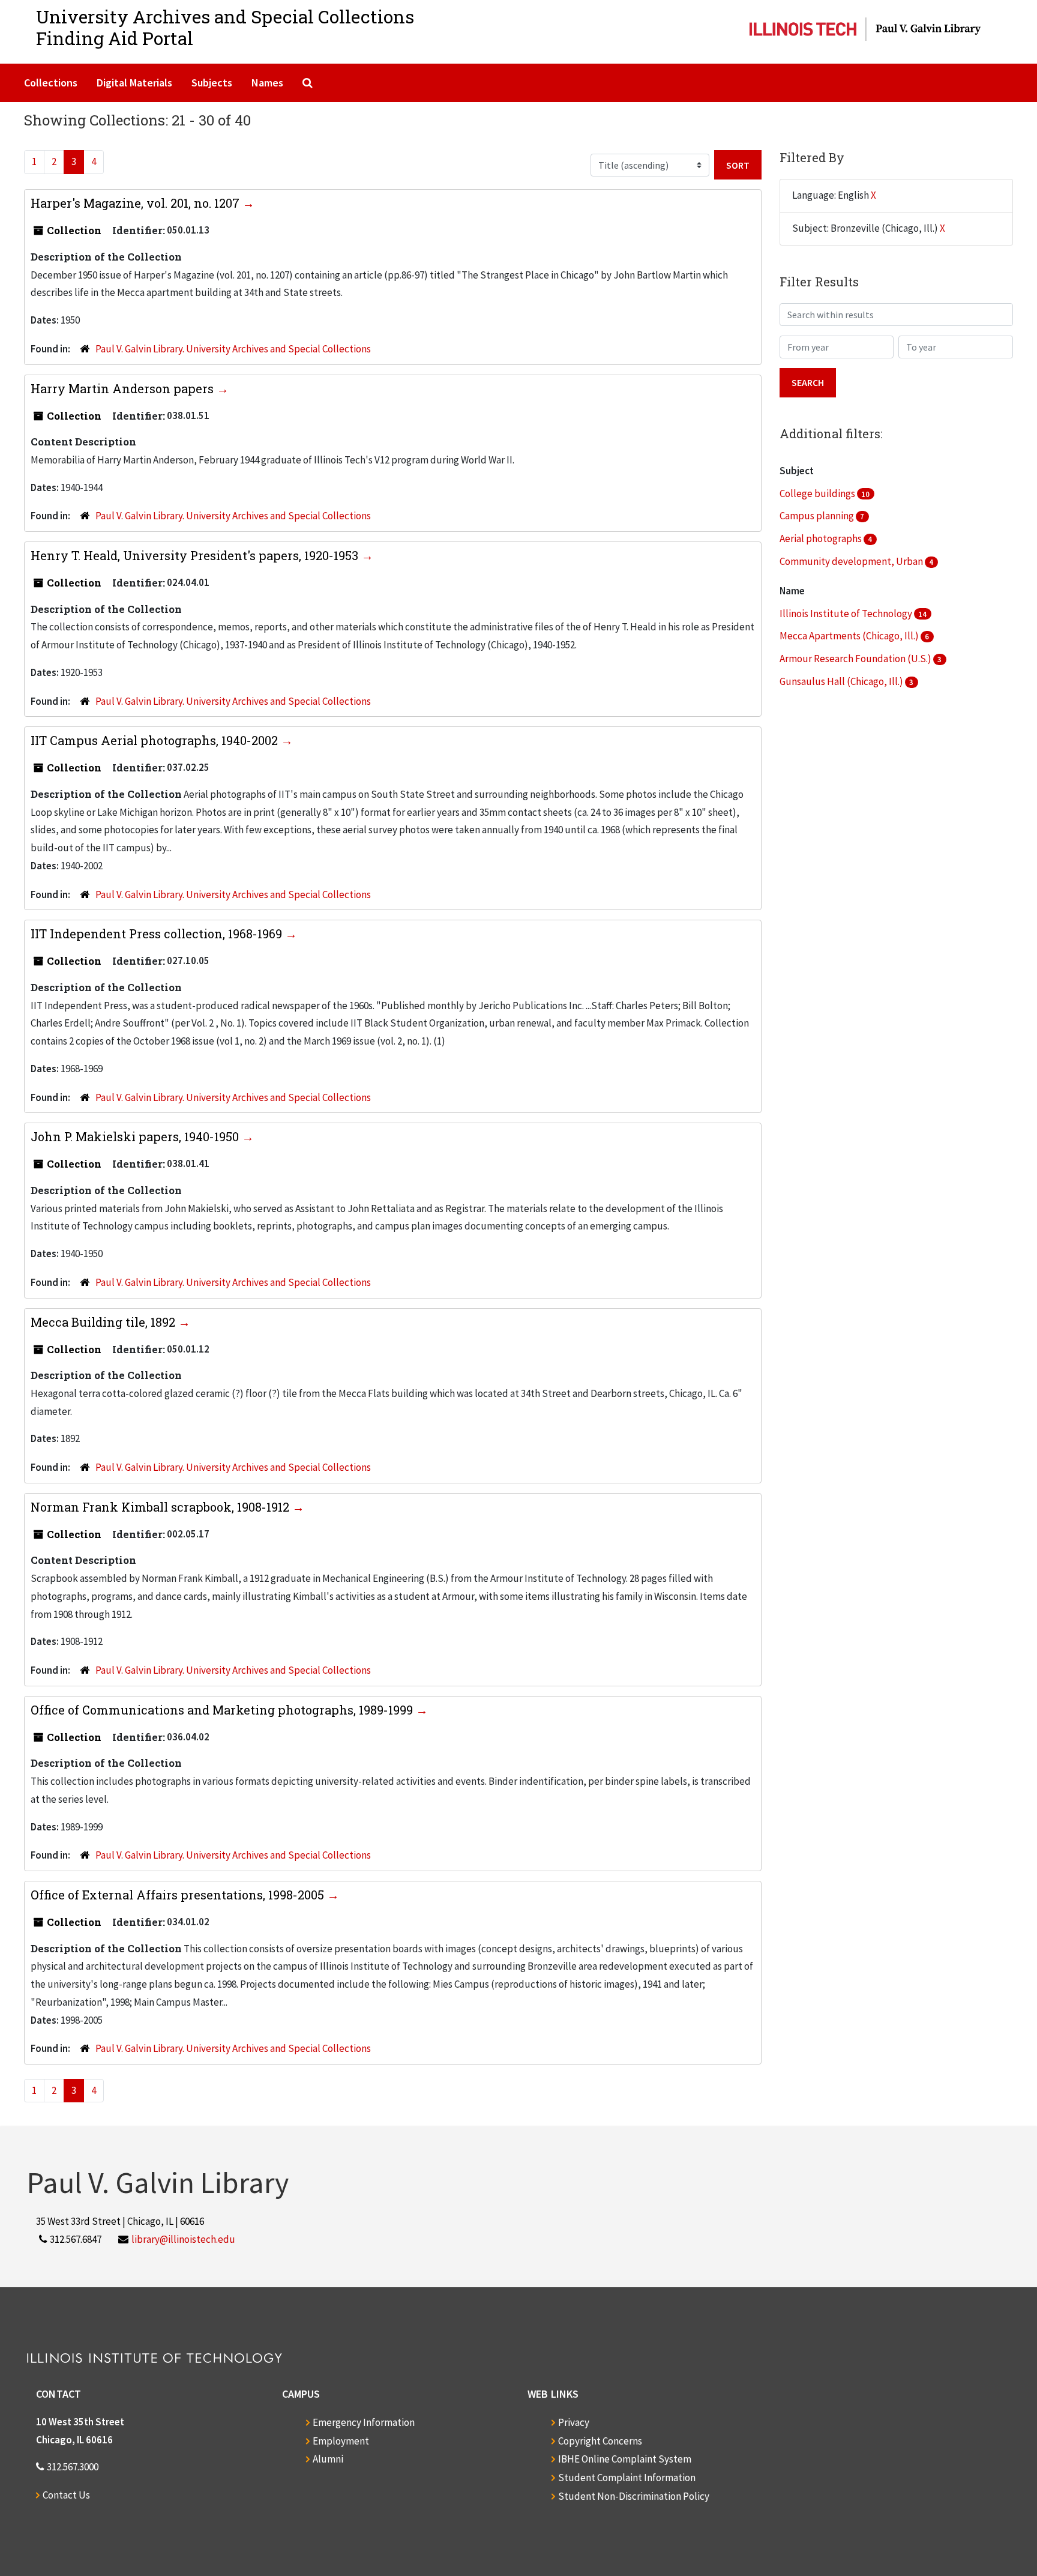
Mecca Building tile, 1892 (104, 1322)
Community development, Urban (852, 561)
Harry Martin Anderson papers (124, 388)
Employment (341, 2441)
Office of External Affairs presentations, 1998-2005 (179, 1895)
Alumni (328, 2459)
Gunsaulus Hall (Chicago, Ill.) (842, 681)
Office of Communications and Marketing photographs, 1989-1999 (223, 1710)
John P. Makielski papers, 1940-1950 (136, 1136)
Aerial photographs (822, 538)
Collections (51, 83)
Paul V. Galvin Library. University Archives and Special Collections (233, 349)
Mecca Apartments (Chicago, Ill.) (850, 636)
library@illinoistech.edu (183, 2239)
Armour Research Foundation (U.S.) (856, 659)
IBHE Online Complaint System (625, 2459)
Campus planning (818, 516)
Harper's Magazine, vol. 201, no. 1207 (137, 203)
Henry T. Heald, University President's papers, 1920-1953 (196, 555)
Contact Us (66, 2495)
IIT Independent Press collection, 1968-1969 (158, 934)
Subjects (212, 83)
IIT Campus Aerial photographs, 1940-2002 (156, 740)
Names (267, 83)
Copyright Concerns (600, 2441)
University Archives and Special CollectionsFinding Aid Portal (225, 27)
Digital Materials (134, 83)
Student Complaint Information (627, 2478)
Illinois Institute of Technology (847, 614)
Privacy (574, 2422)
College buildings (818, 493)
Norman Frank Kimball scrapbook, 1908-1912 (161, 1507)
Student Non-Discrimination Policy (634, 2496)
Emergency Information (364, 2422)
